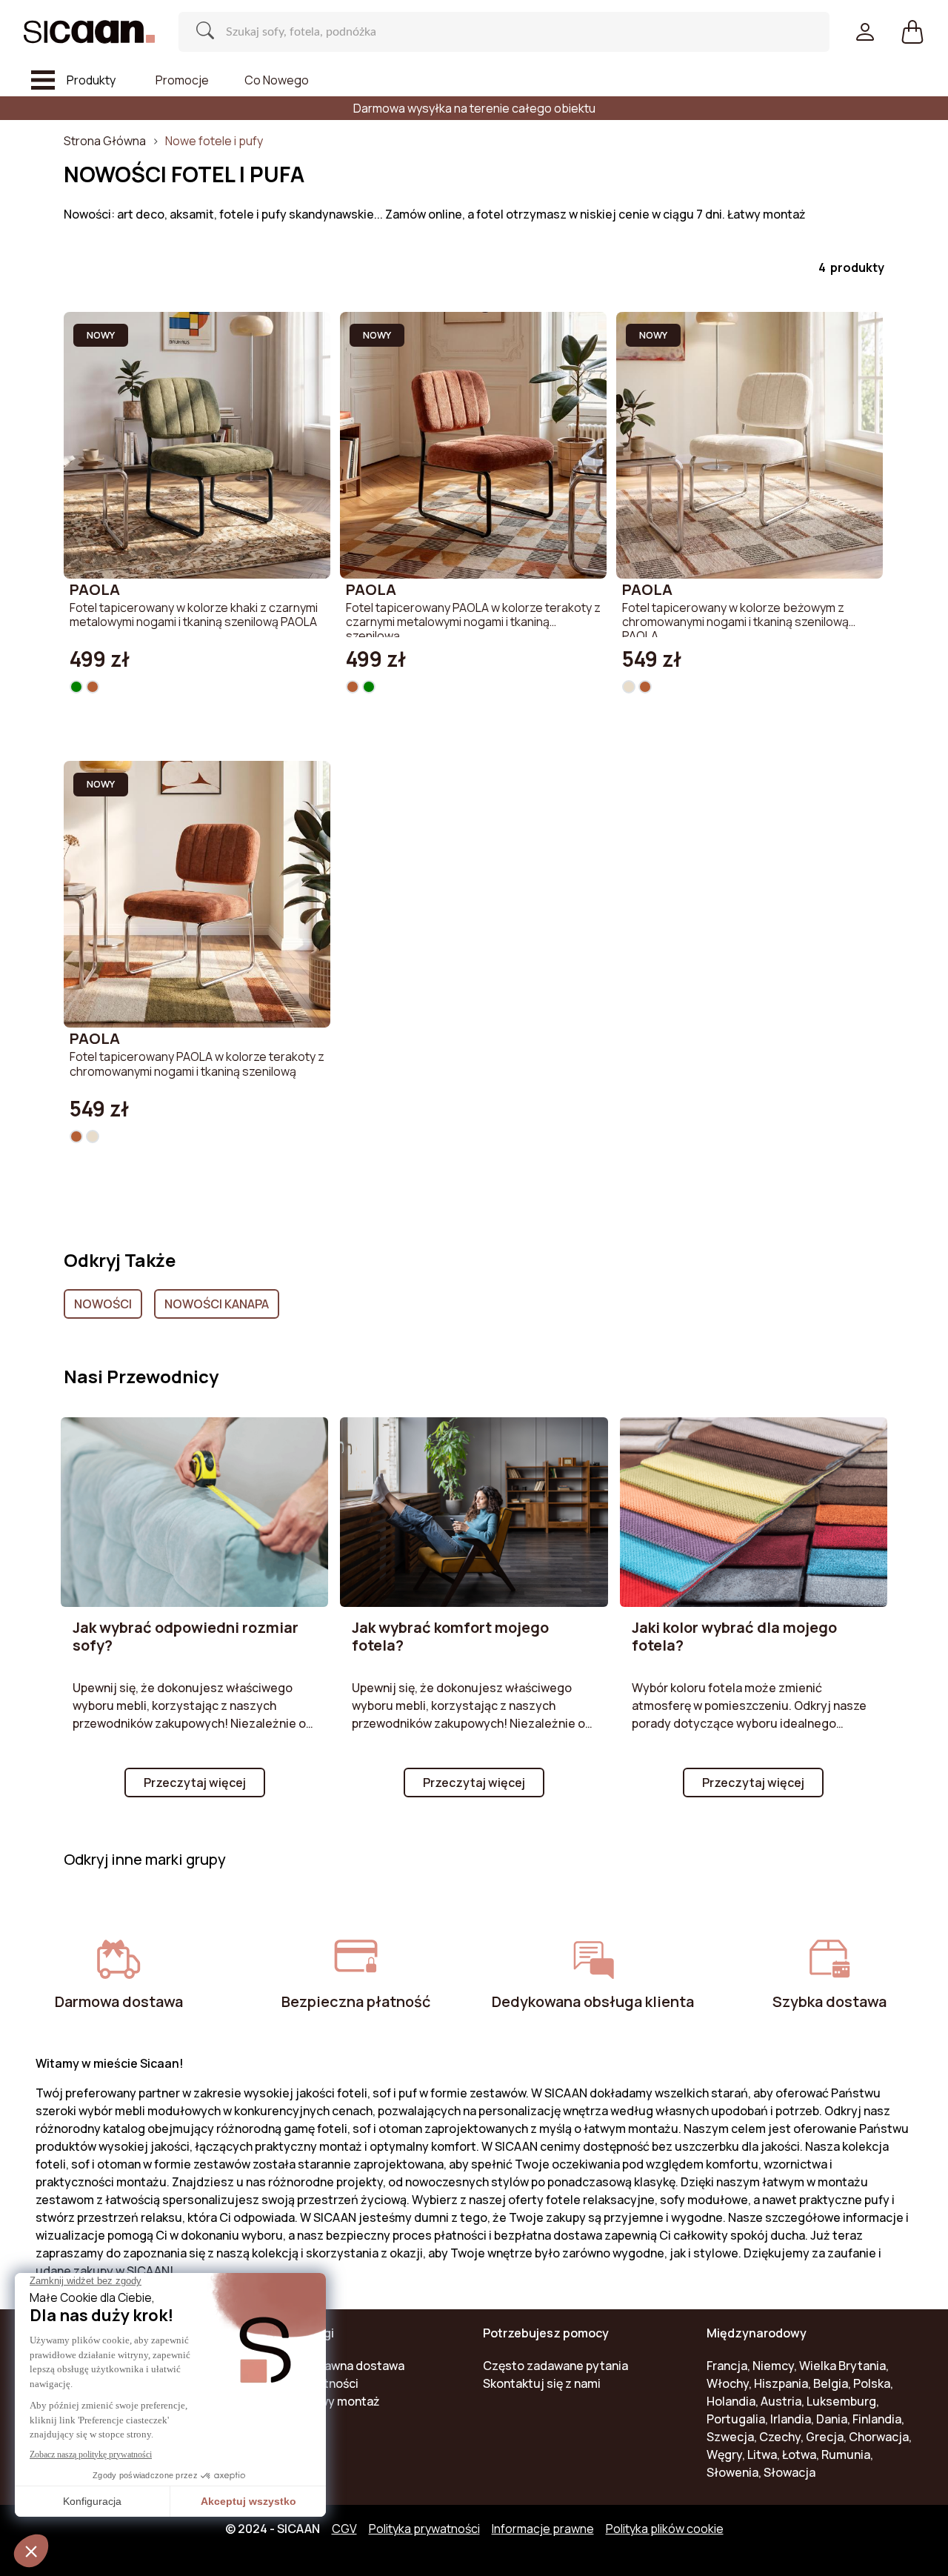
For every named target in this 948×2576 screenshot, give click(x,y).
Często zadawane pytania (555, 2366)
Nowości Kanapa (217, 1304)
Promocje (182, 80)
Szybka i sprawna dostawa (332, 2366)
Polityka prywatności (424, 2529)
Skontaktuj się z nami (542, 2383)
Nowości (103, 1304)
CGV (344, 2529)
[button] (912, 32)
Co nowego (277, 80)
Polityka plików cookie (665, 2529)
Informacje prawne (543, 2529)
